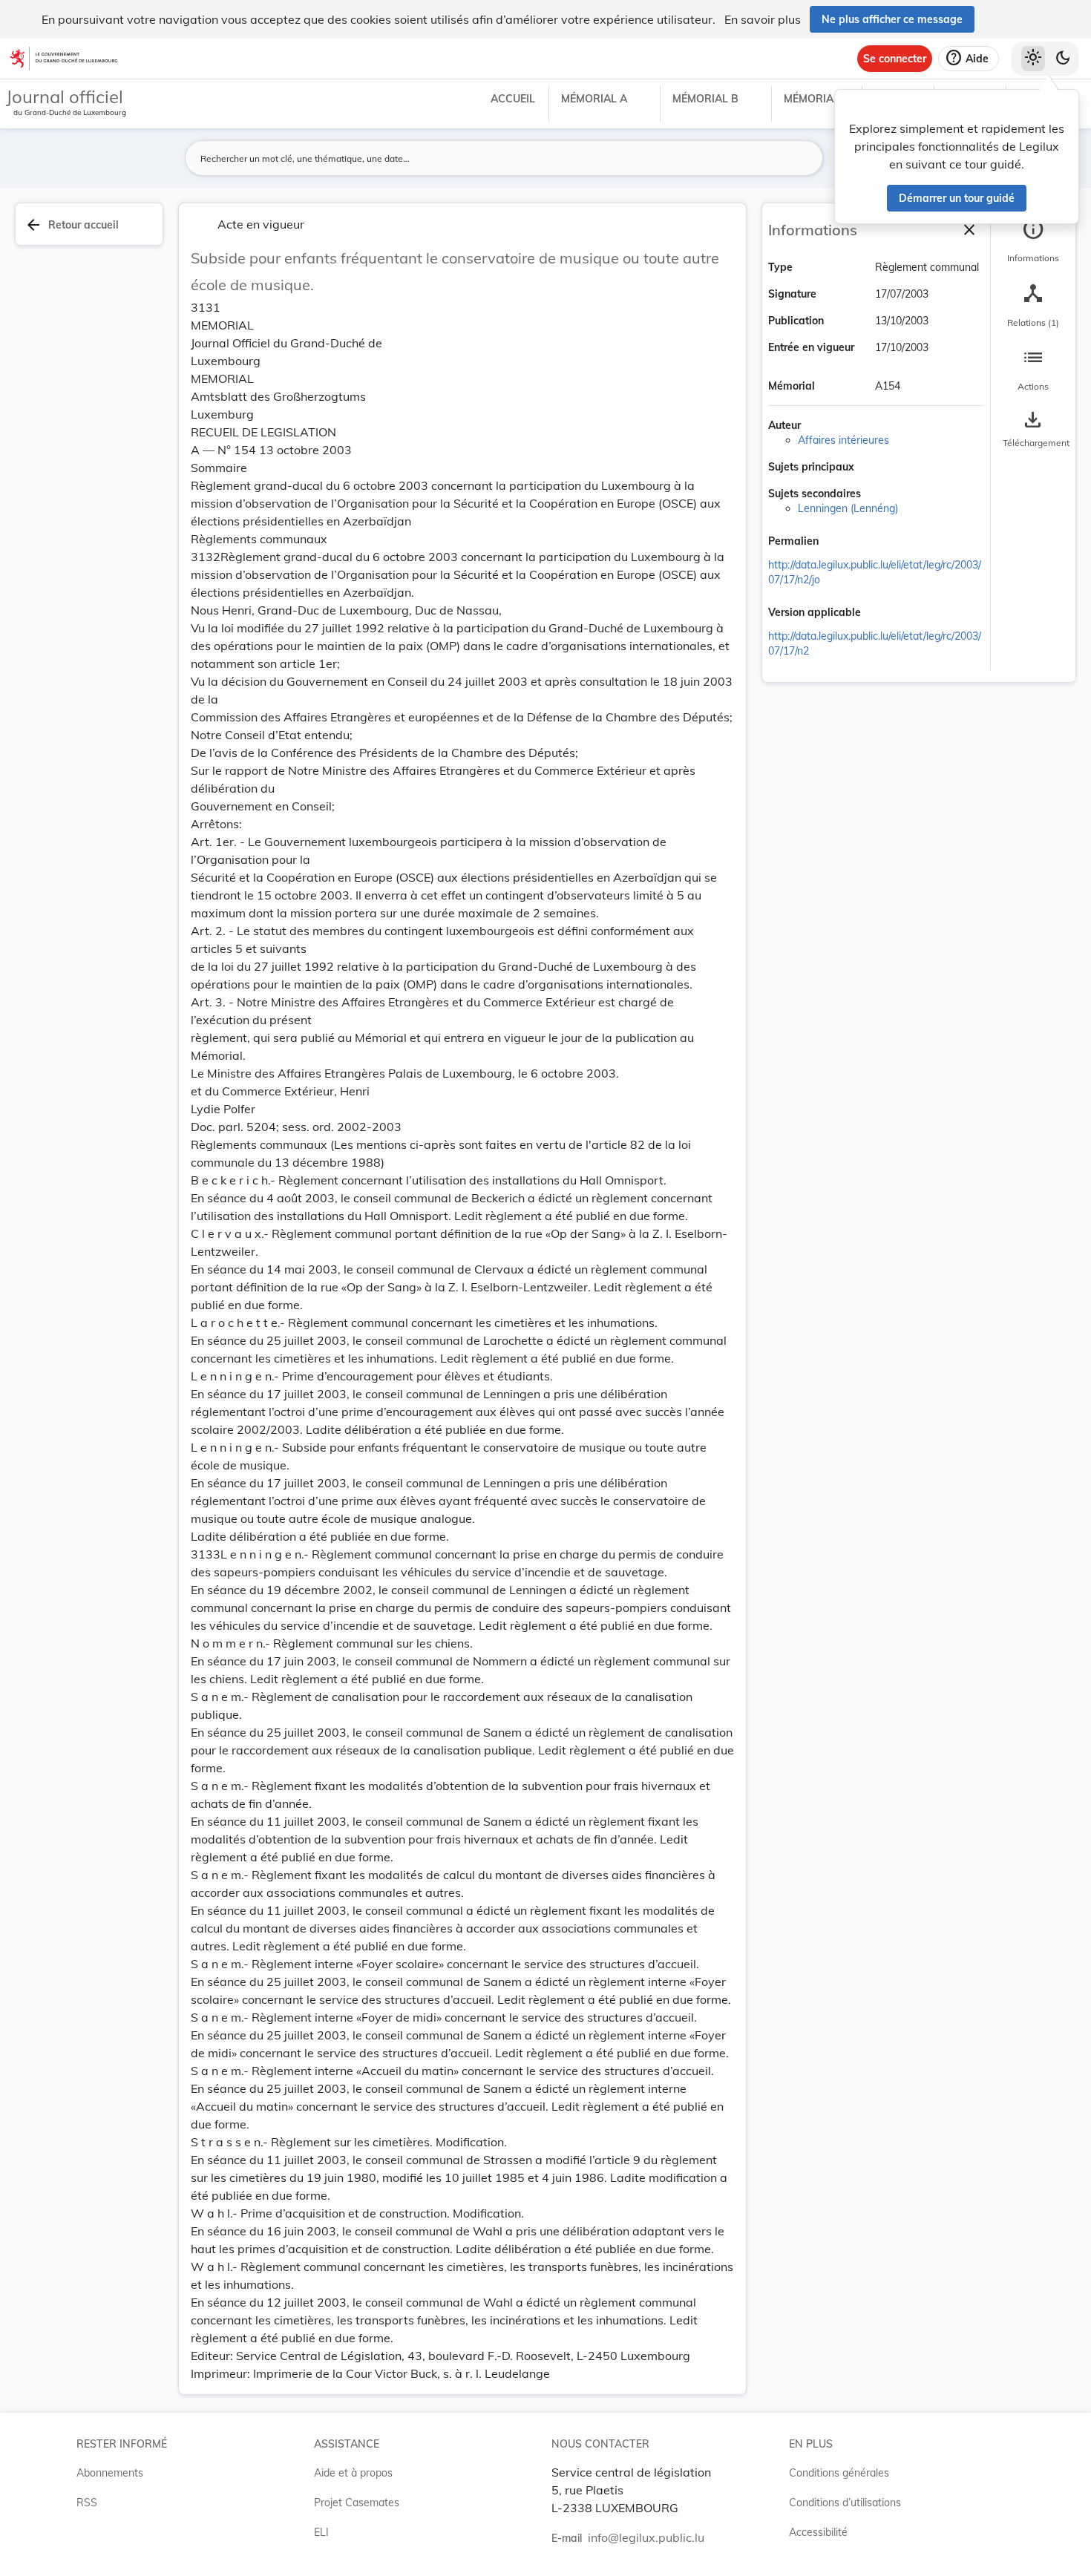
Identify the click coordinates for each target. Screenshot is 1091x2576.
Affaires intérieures (843, 440)
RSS (87, 2503)
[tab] (1033, 241)
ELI (321, 2532)
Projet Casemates (357, 2503)
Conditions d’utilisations (845, 2503)
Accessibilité (818, 2532)
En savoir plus (763, 19)
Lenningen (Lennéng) (848, 508)
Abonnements (110, 2473)
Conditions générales (839, 2473)
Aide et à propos (353, 2473)
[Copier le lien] (839, 543)
